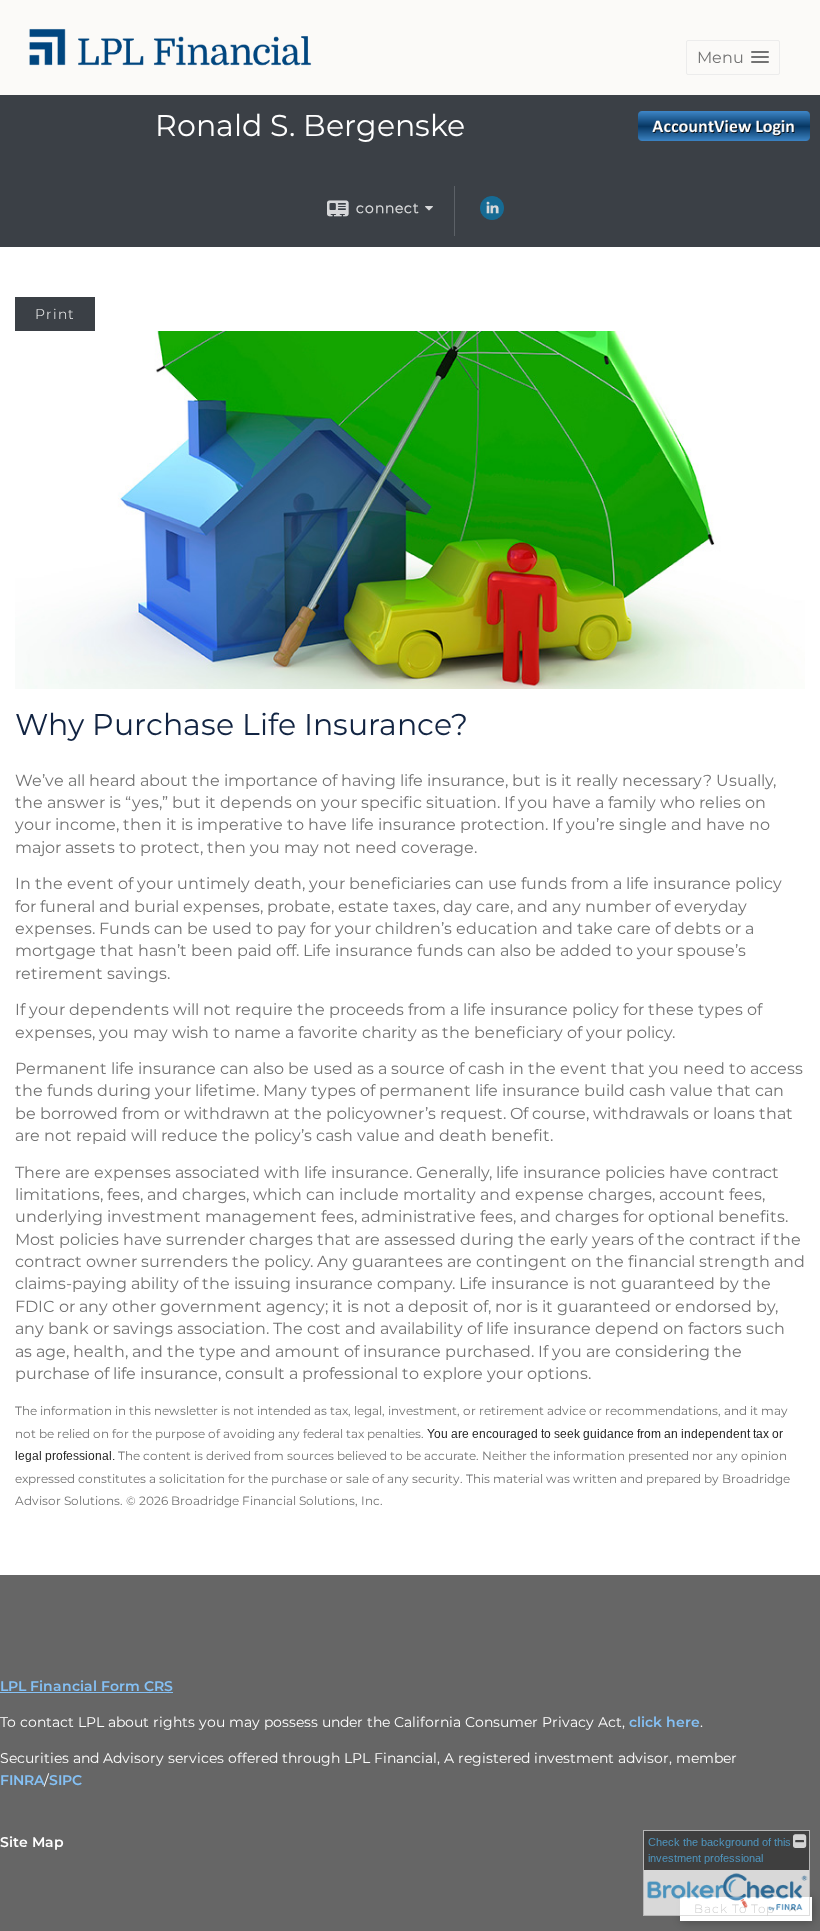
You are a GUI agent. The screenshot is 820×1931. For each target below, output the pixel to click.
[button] (733, 57)
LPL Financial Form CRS (86, 1686)
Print (55, 314)
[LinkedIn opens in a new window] (492, 215)
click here (664, 1722)
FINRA (22, 1780)
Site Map (32, 1842)
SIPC (65, 1780)
